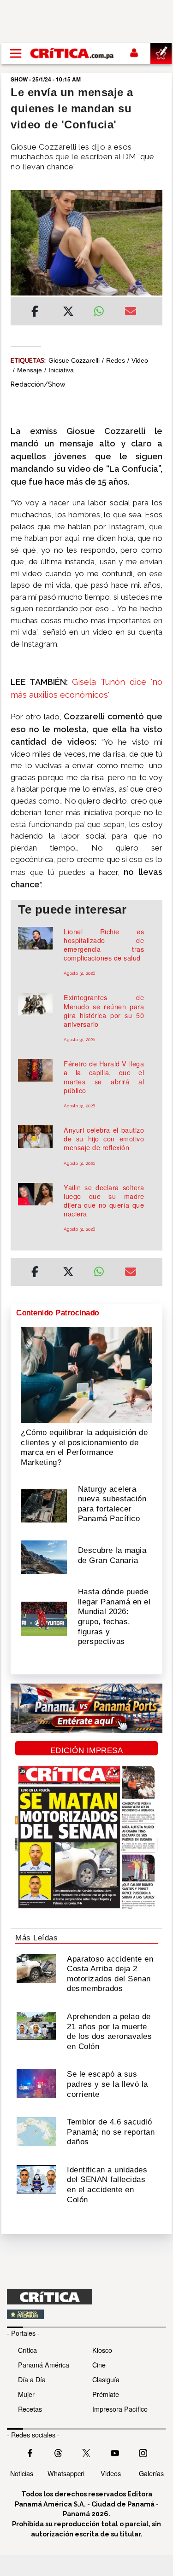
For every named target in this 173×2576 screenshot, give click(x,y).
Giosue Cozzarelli (74, 360)
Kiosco (102, 2350)
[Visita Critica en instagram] (143, 2452)
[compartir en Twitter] (68, 313)
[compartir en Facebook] (35, 313)
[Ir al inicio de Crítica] (72, 53)
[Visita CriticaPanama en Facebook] (30, 2452)
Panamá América (44, 2365)
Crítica (27, 2350)
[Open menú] (16, 53)
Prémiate (106, 2394)
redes (116, 360)
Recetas (30, 2409)
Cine (99, 2365)
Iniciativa (61, 370)
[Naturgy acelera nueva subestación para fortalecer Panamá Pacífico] (44, 1505)
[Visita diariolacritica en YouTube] (115, 2452)
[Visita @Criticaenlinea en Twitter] (58, 2452)
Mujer (26, 2394)
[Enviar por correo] (131, 313)
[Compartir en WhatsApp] (102, 309)
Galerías (151, 2473)
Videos (111, 2473)
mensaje (30, 370)
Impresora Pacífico (120, 2409)
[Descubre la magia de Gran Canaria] (44, 1557)
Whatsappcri (66, 2473)
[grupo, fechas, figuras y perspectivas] (44, 1618)
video (140, 360)
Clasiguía (106, 2379)
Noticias (22, 2473)
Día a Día (32, 2379)
